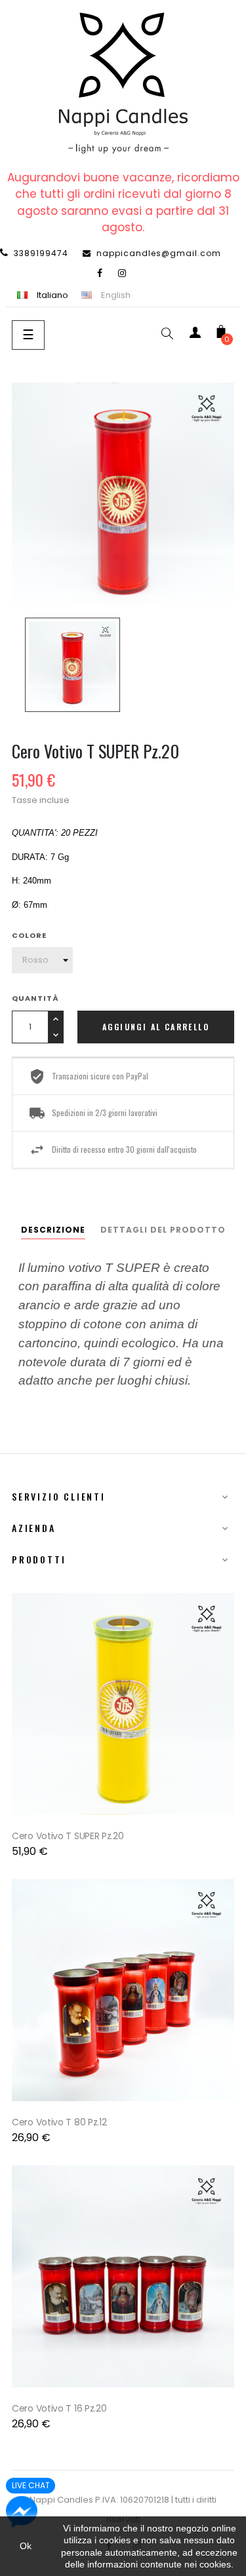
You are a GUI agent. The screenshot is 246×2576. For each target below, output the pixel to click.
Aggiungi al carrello (156, 1027)
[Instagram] (123, 273)
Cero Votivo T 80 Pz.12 (59, 2122)
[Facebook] (100, 273)
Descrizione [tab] (53, 1230)
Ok (26, 2546)
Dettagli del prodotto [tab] (163, 1230)
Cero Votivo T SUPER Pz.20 (68, 1836)
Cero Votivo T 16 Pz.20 (59, 2408)
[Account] (195, 335)
